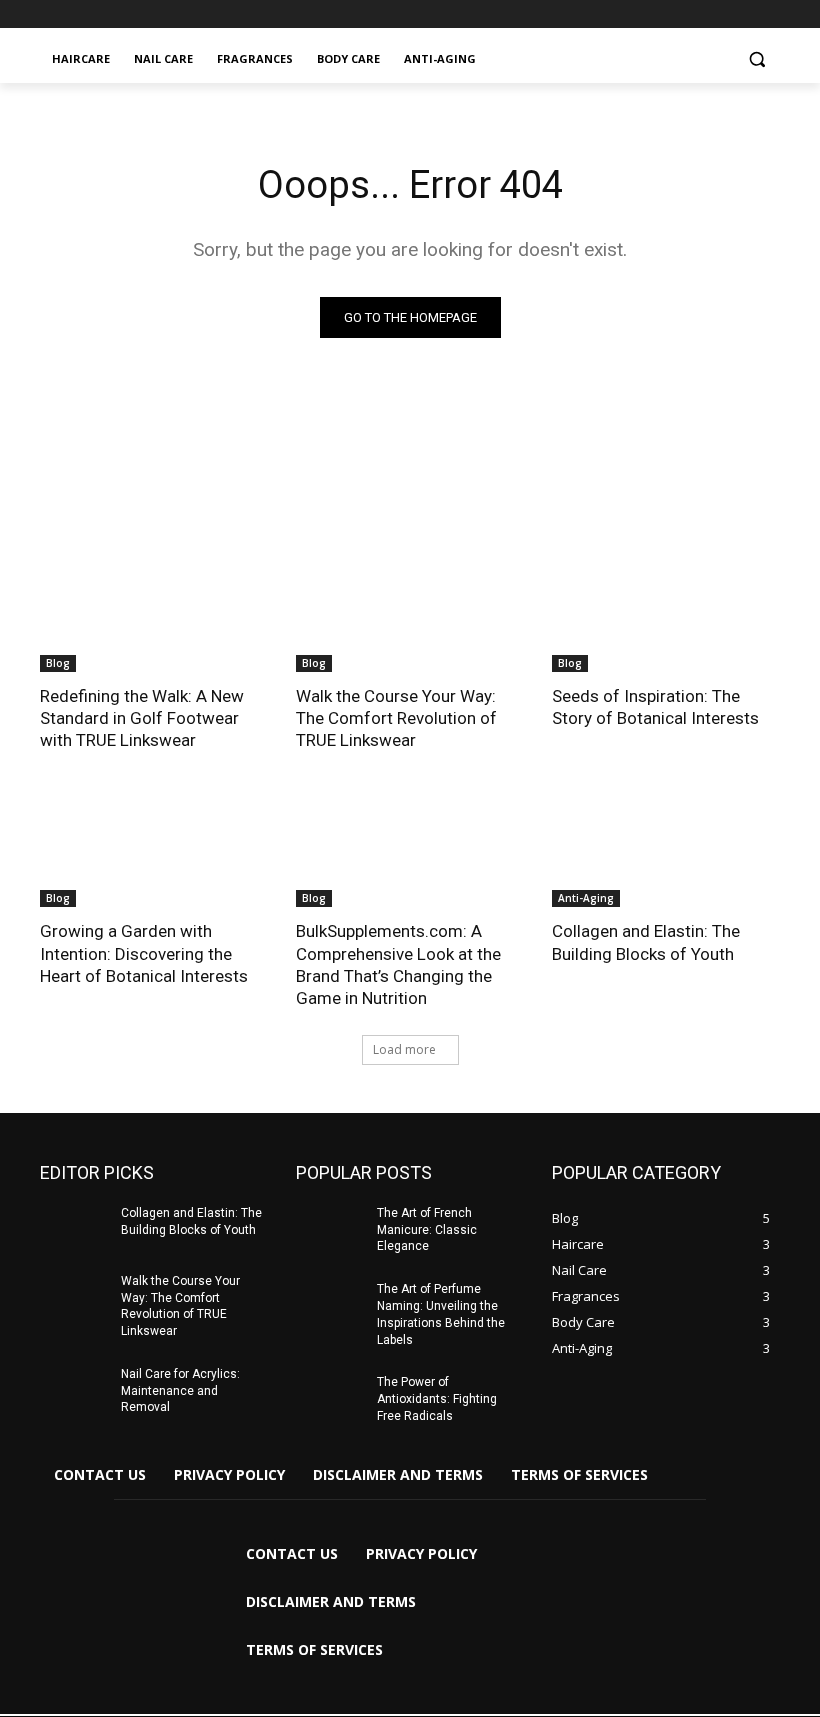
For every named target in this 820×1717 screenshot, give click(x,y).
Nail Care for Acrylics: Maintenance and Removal (180, 1391)
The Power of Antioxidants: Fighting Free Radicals (437, 1399)
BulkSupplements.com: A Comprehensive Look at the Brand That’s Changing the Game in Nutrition (398, 964)
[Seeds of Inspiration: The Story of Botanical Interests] (666, 615)
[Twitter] (713, 14)
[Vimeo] (740, 14)
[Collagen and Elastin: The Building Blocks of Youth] (666, 850)
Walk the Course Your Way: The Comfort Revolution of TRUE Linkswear (396, 718)
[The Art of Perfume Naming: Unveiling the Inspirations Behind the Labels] (330, 1305)
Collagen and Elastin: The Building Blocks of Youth (646, 942)
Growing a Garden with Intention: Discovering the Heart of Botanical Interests (144, 953)
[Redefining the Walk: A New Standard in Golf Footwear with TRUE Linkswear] (154, 615)
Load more (404, 1049)
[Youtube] (768, 14)
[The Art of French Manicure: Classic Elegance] (330, 1229)
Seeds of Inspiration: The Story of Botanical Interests (655, 707)
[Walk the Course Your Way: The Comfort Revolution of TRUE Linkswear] (410, 615)
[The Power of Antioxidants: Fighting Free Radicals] (330, 1398)
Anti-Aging (586, 898)
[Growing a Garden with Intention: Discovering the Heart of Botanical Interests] (154, 850)
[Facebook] (657, 14)
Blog (58, 663)
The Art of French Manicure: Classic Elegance (427, 1230)
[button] (756, 59)
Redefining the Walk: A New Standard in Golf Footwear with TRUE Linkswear (142, 718)
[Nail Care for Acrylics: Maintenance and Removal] (74, 1390)
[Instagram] (685, 14)
